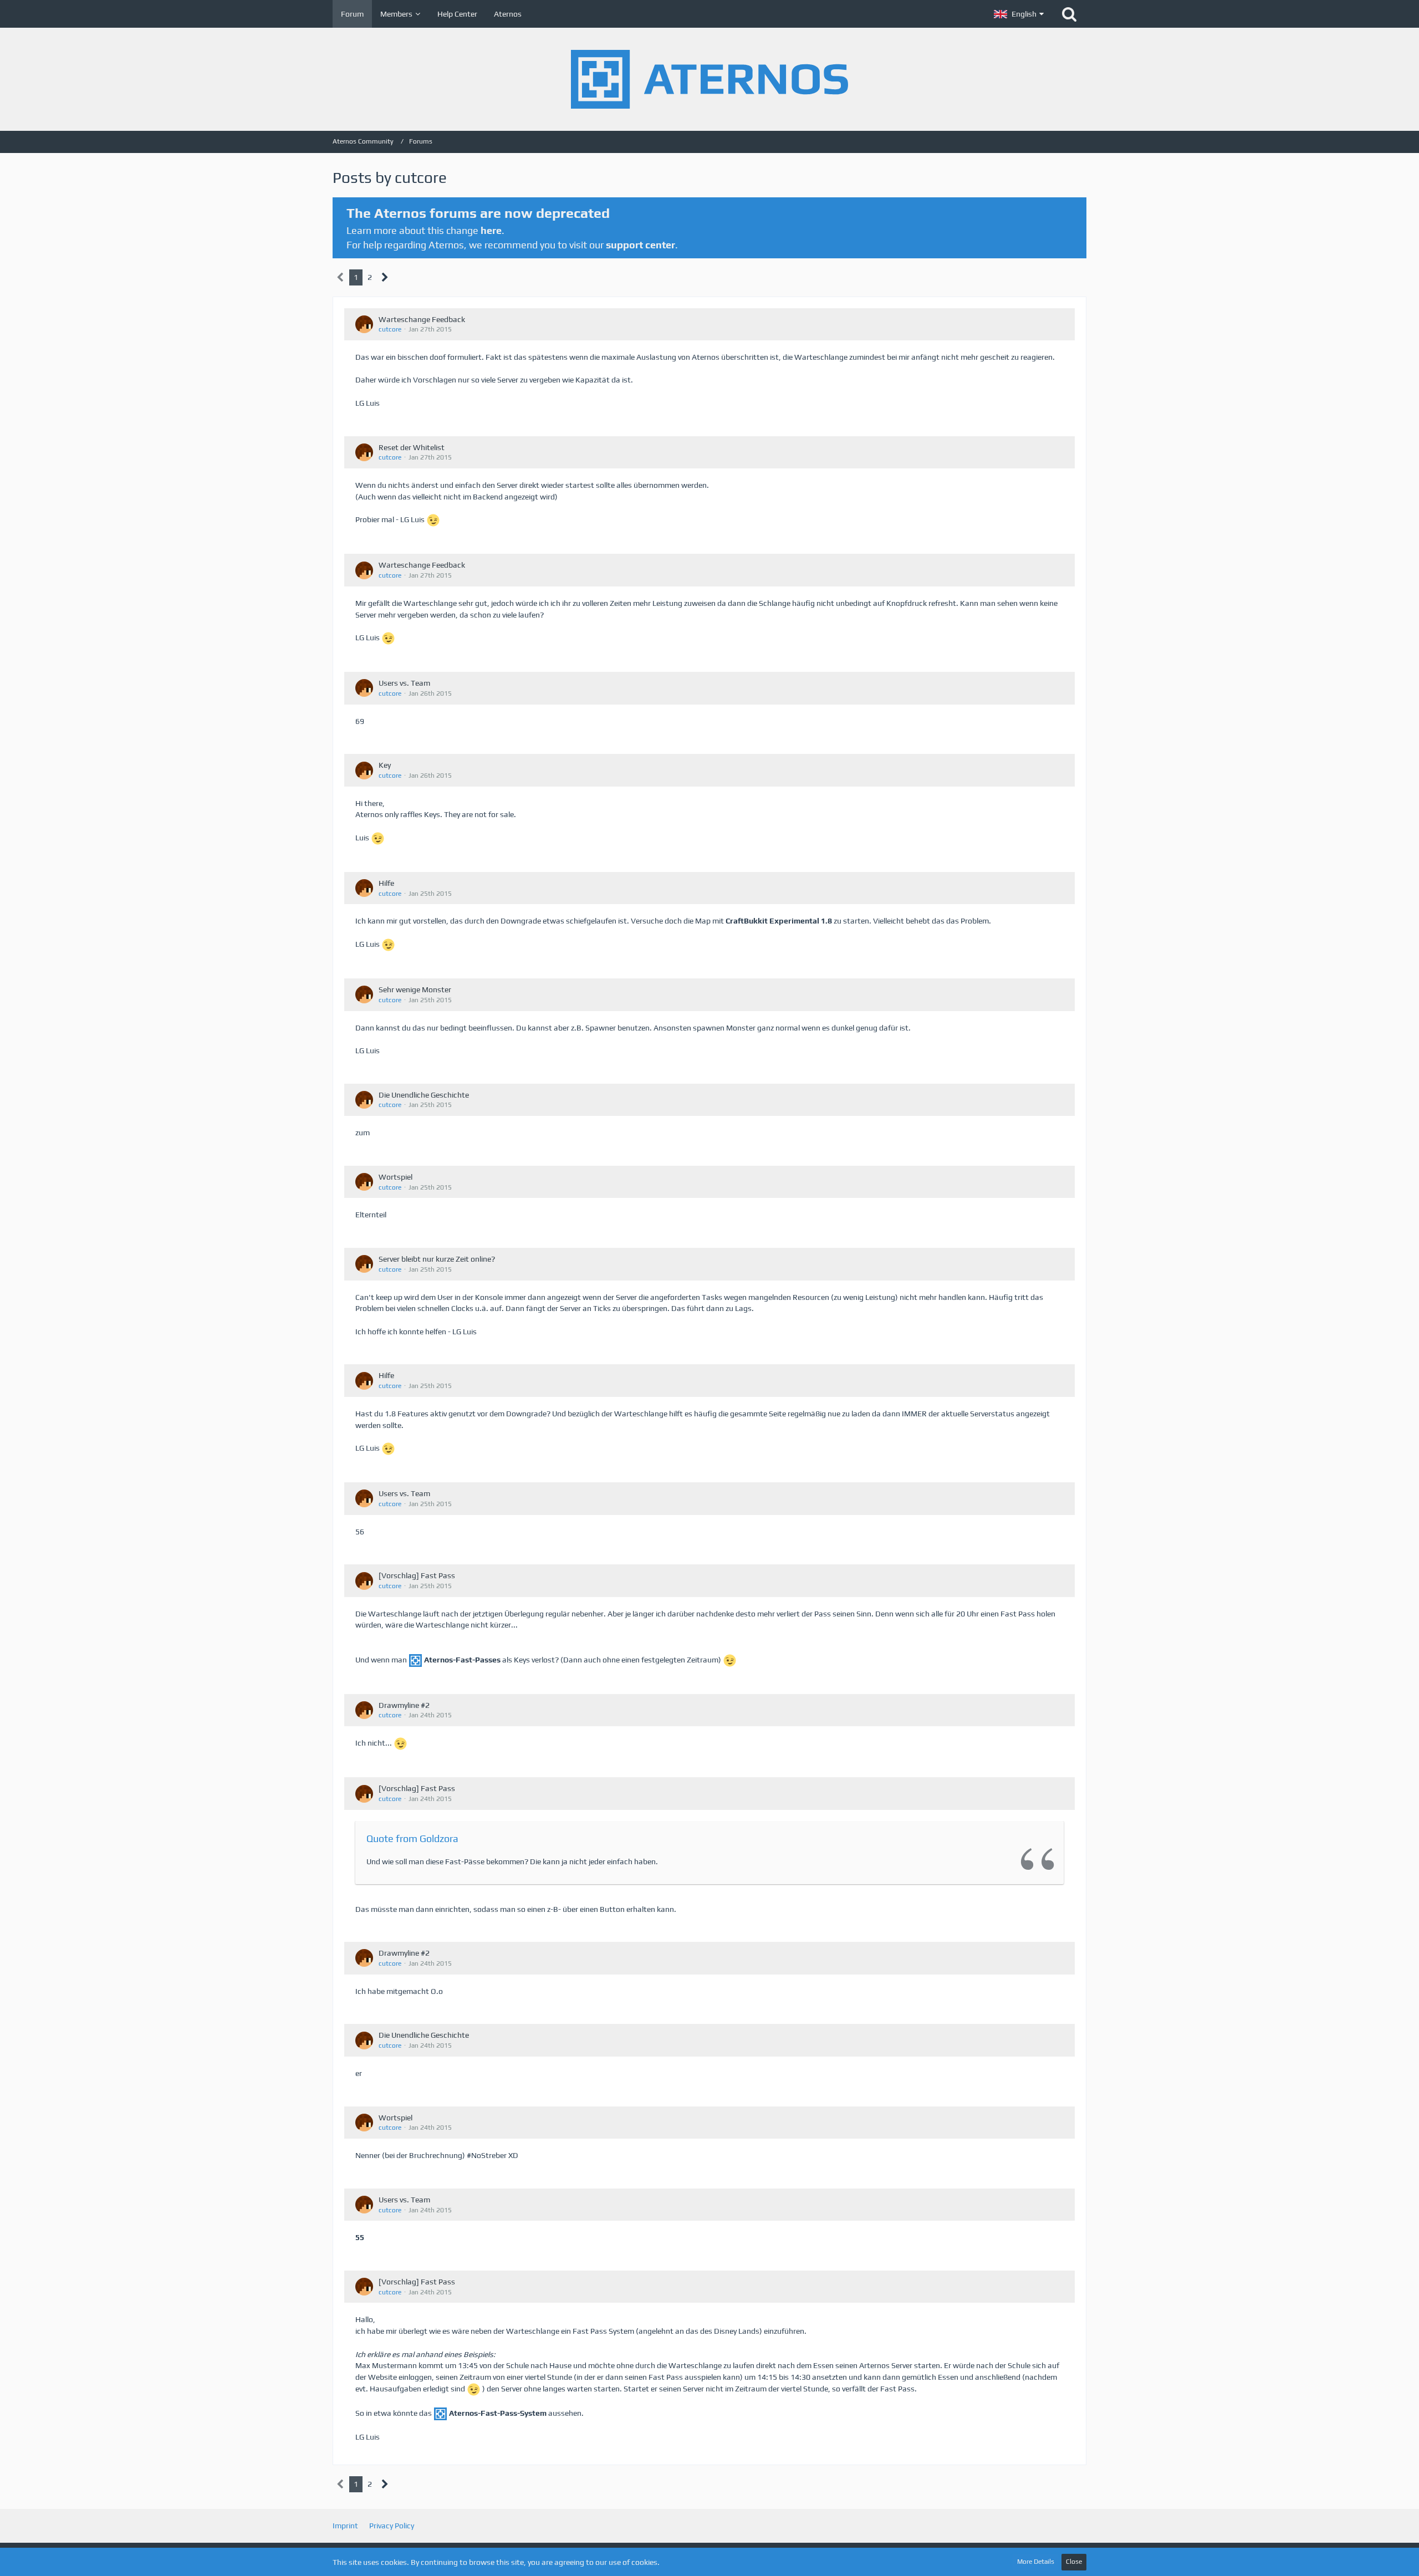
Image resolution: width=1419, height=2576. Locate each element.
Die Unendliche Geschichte (424, 1095)
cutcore (390, 329)
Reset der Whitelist (412, 447)
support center (640, 245)
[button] (1019, 14)
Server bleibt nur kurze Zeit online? (437, 1259)
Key (385, 765)
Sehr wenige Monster (415, 989)
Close (1074, 2562)
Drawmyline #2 (404, 1705)
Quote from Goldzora (412, 1838)
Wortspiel (395, 1177)
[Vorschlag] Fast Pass (417, 1575)
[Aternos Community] (709, 79)
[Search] (1069, 14)
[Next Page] (385, 277)
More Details (1036, 2562)
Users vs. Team (404, 683)
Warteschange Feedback (422, 319)
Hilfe (386, 883)
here (491, 230)
